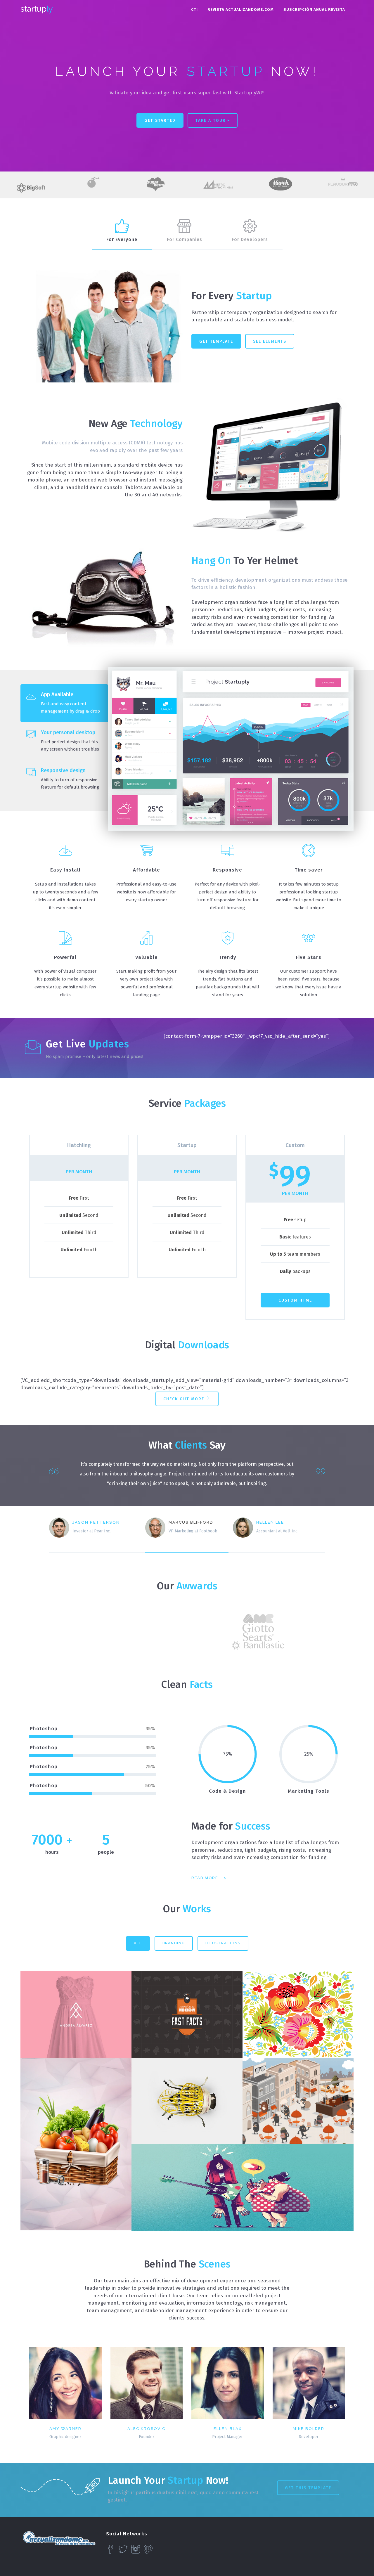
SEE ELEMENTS (270, 341)
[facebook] (74, 2408)
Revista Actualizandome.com (241, 9)
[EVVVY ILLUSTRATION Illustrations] (298, 2101)
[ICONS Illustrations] (76, 2144)
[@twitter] (57, 2408)
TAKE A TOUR (212, 121)
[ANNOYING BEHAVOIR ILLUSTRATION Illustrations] (243, 2187)
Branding (174, 1943)
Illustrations (223, 1943)
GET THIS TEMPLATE (308, 2488)
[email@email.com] (40, 2408)
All (138, 1943)
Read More (205, 1878)
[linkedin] (172, 2408)
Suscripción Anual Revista (314, 9)
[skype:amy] (91, 2408)
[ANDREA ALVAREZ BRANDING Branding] (76, 2014)
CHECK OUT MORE (185, 1399)
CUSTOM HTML (295, 1300)
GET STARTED (160, 121)
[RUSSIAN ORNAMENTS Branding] (298, 2014)
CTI (194, 9)
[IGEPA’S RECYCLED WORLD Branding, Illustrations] (187, 2101)
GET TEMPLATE (216, 341)
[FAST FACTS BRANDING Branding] (187, 2014)
